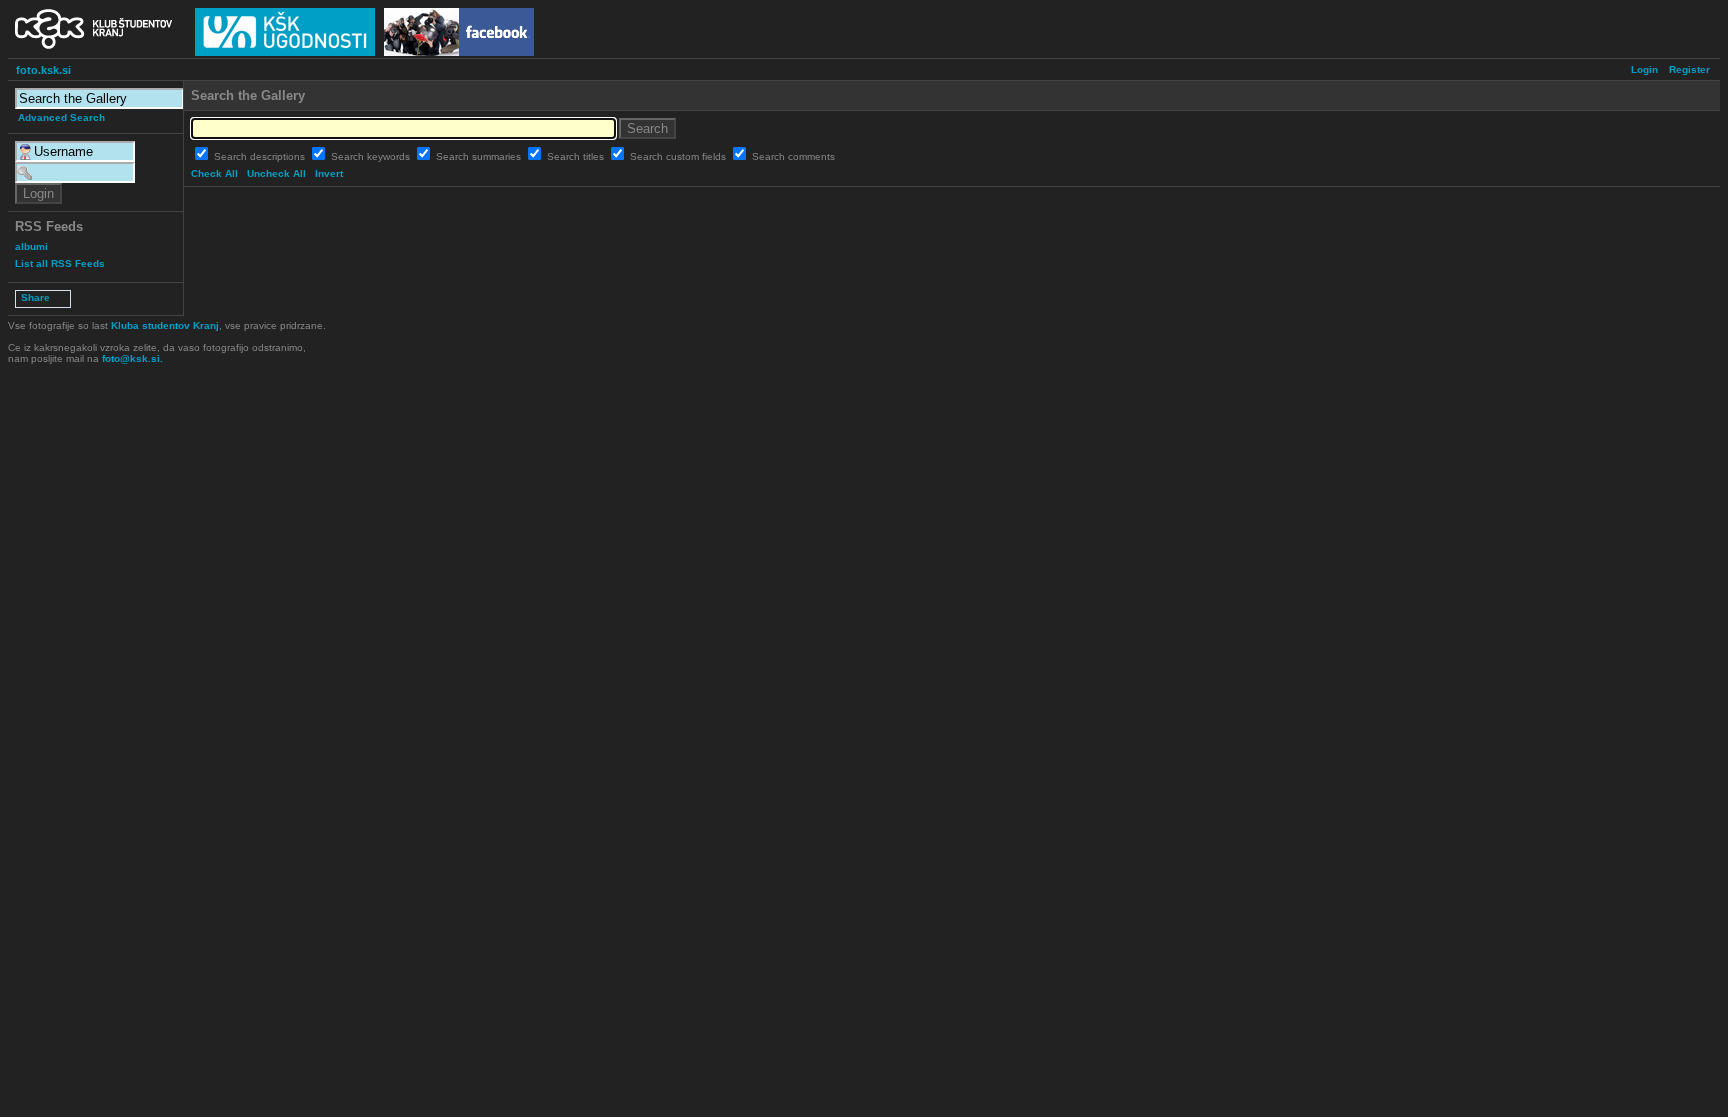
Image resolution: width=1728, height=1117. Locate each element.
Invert (329, 173)
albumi (31, 246)
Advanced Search (61, 117)
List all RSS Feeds (60, 263)
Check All (214, 173)
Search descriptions (261, 156)
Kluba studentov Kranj (165, 325)
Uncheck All (276, 173)
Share (35, 297)
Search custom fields (679, 156)
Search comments (793, 156)
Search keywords (372, 156)
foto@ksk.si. (132, 358)
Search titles (577, 156)
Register (1689, 69)
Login (1644, 69)
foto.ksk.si (43, 70)
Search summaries (480, 156)
